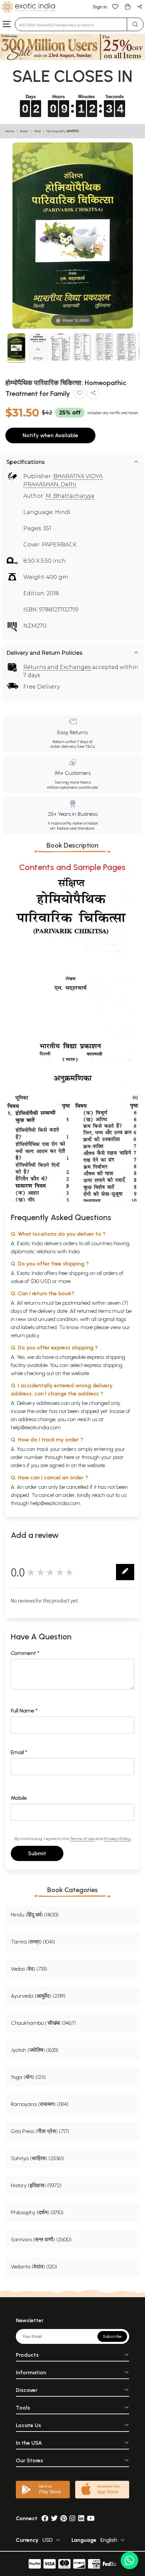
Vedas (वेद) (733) (29, 1969)
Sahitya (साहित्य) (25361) (37, 2158)
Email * (19, 1752)
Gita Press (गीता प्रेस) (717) (40, 2131)
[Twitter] (54, 2518)
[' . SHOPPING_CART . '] (127, 6)
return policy (25, 1335)
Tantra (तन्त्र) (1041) (33, 1942)
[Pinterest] (64, 2518)
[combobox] (71, 24)
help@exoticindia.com (36, 1427)
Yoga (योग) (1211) (28, 2077)
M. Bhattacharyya (70, 496)
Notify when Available (50, 435)
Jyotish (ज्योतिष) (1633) (35, 2050)
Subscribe (112, 2336)
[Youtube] (91, 2518)
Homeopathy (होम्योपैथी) (63, 131)
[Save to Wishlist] (80, 394)
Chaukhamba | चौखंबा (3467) (43, 2023)
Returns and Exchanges (57, 667)
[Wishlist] (115, 6)
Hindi (37, 131)
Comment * (25, 1653)
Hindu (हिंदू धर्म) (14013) (35, 1915)
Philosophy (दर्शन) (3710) (37, 2212)
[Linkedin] (81, 2518)
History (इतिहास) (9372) (36, 2185)
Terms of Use (82, 1839)
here (69, 1457)
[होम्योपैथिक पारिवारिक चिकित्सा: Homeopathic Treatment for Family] (16, 348)
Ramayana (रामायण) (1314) (40, 2104)
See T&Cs (86, 746)
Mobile (19, 1798)
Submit (37, 1853)
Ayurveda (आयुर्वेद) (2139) (38, 1996)
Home (10, 131)
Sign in (100, 7)
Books (24, 131)
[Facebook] (45, 2518)
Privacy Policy (118, 1839)
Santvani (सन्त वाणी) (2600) (41, 2239)
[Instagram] (72, 2518)
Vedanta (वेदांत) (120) (34, 2267)
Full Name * (24, 1711)
